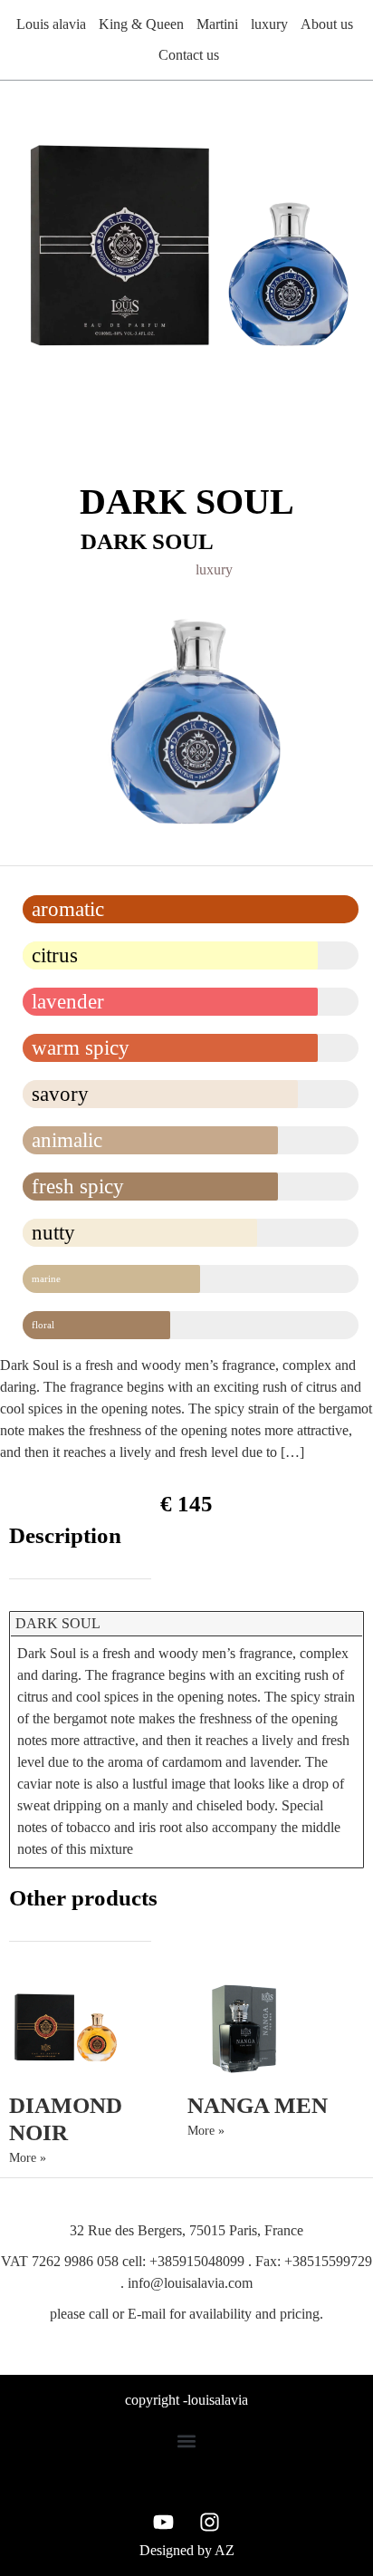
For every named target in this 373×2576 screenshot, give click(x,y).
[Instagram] (210, 2522)
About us (327, 24)
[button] (187, 2441)
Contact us (189, 55)
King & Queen (141, 24)
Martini (217, 24)
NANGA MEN (258, 2105)
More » (28, 2158)
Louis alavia (51, 24)
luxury (269, 24)
